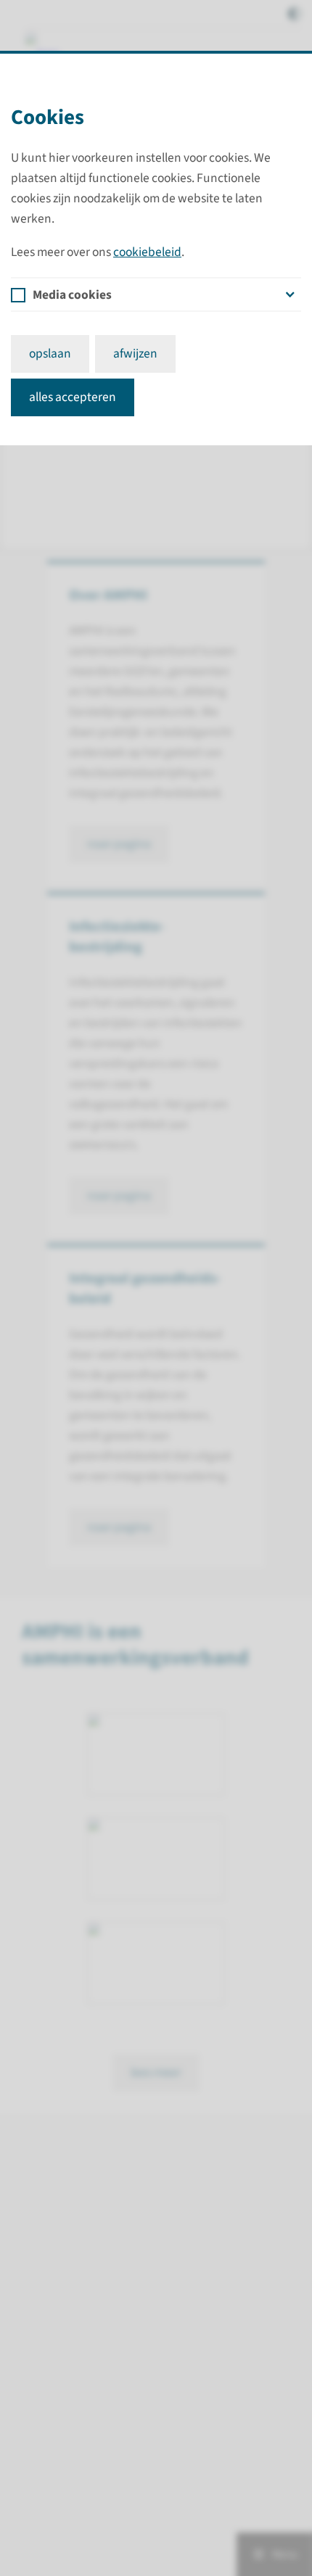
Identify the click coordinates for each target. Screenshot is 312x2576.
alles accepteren (73, 397)
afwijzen (135, 354)
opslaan (50, 354)
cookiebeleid (147, 252)
